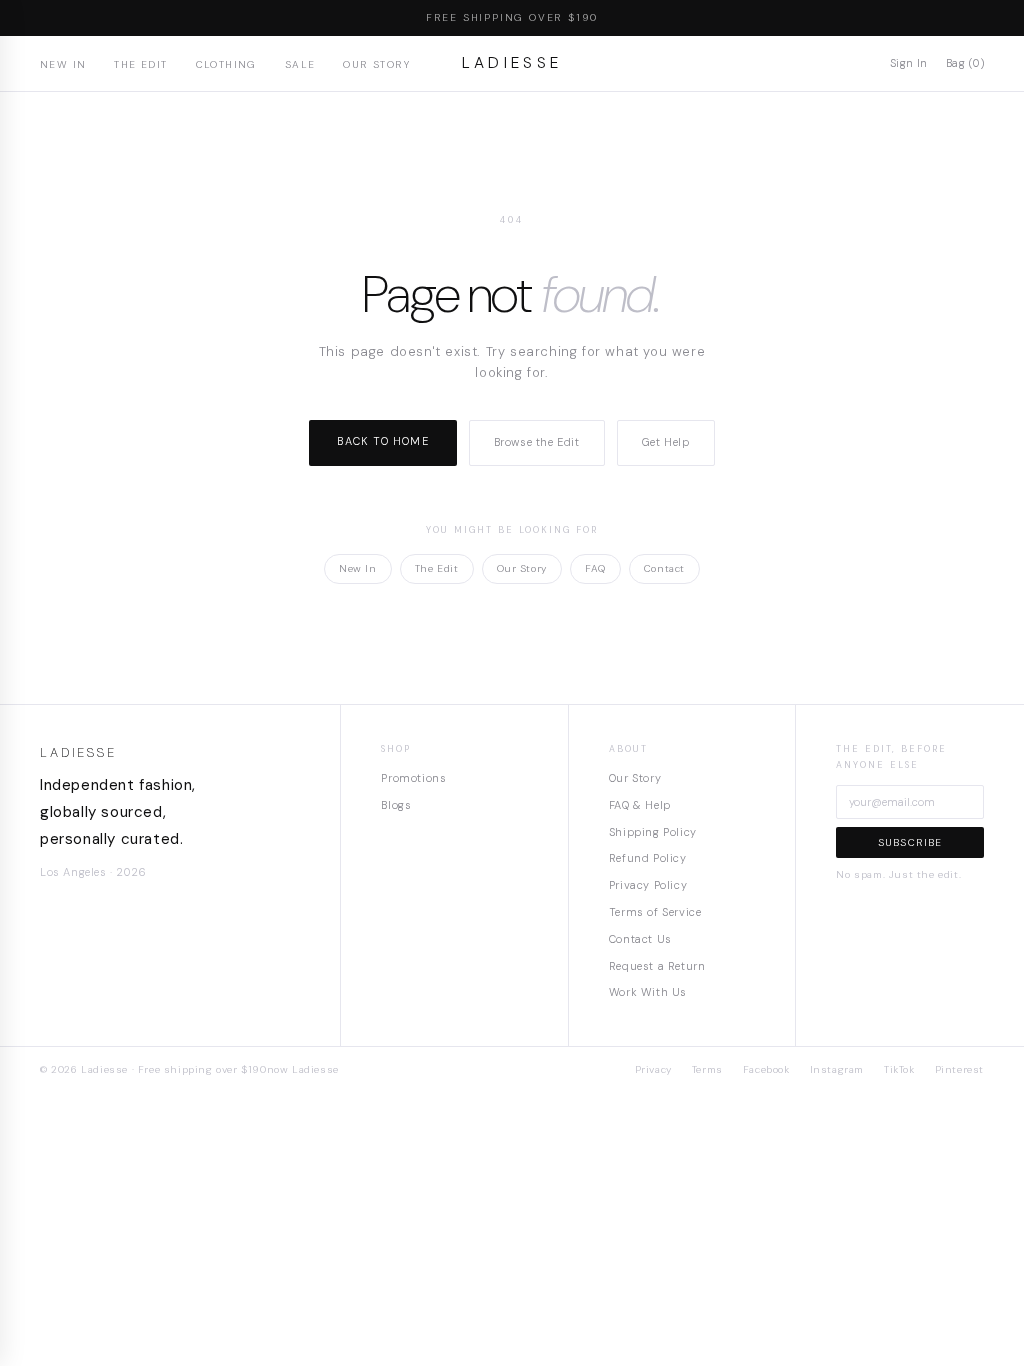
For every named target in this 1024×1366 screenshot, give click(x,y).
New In (63, 64)
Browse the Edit (537, 442)
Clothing (226, 64)
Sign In (909, 63)
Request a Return (657, 966)
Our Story (376, 64)
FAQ (595, 568)
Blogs (396, 805)
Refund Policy (648, 858)
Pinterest (959, 1069)
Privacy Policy (648, 885)
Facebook (766, 1069)
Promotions (413, 778)
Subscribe (910, 842)
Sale (300, 64)
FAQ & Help (640, 805)
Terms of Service (655, 912)
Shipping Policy (653, 832)
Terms (707, 1069)
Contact (664, 568)
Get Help (666, 442)
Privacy (653, 1069)
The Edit (140, 64)
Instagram (837, 1069)
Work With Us (648, 992)
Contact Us (640, 939)
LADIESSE (512, 63)
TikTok (899, 1069)
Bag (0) (965, 63)
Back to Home (382, 441)
